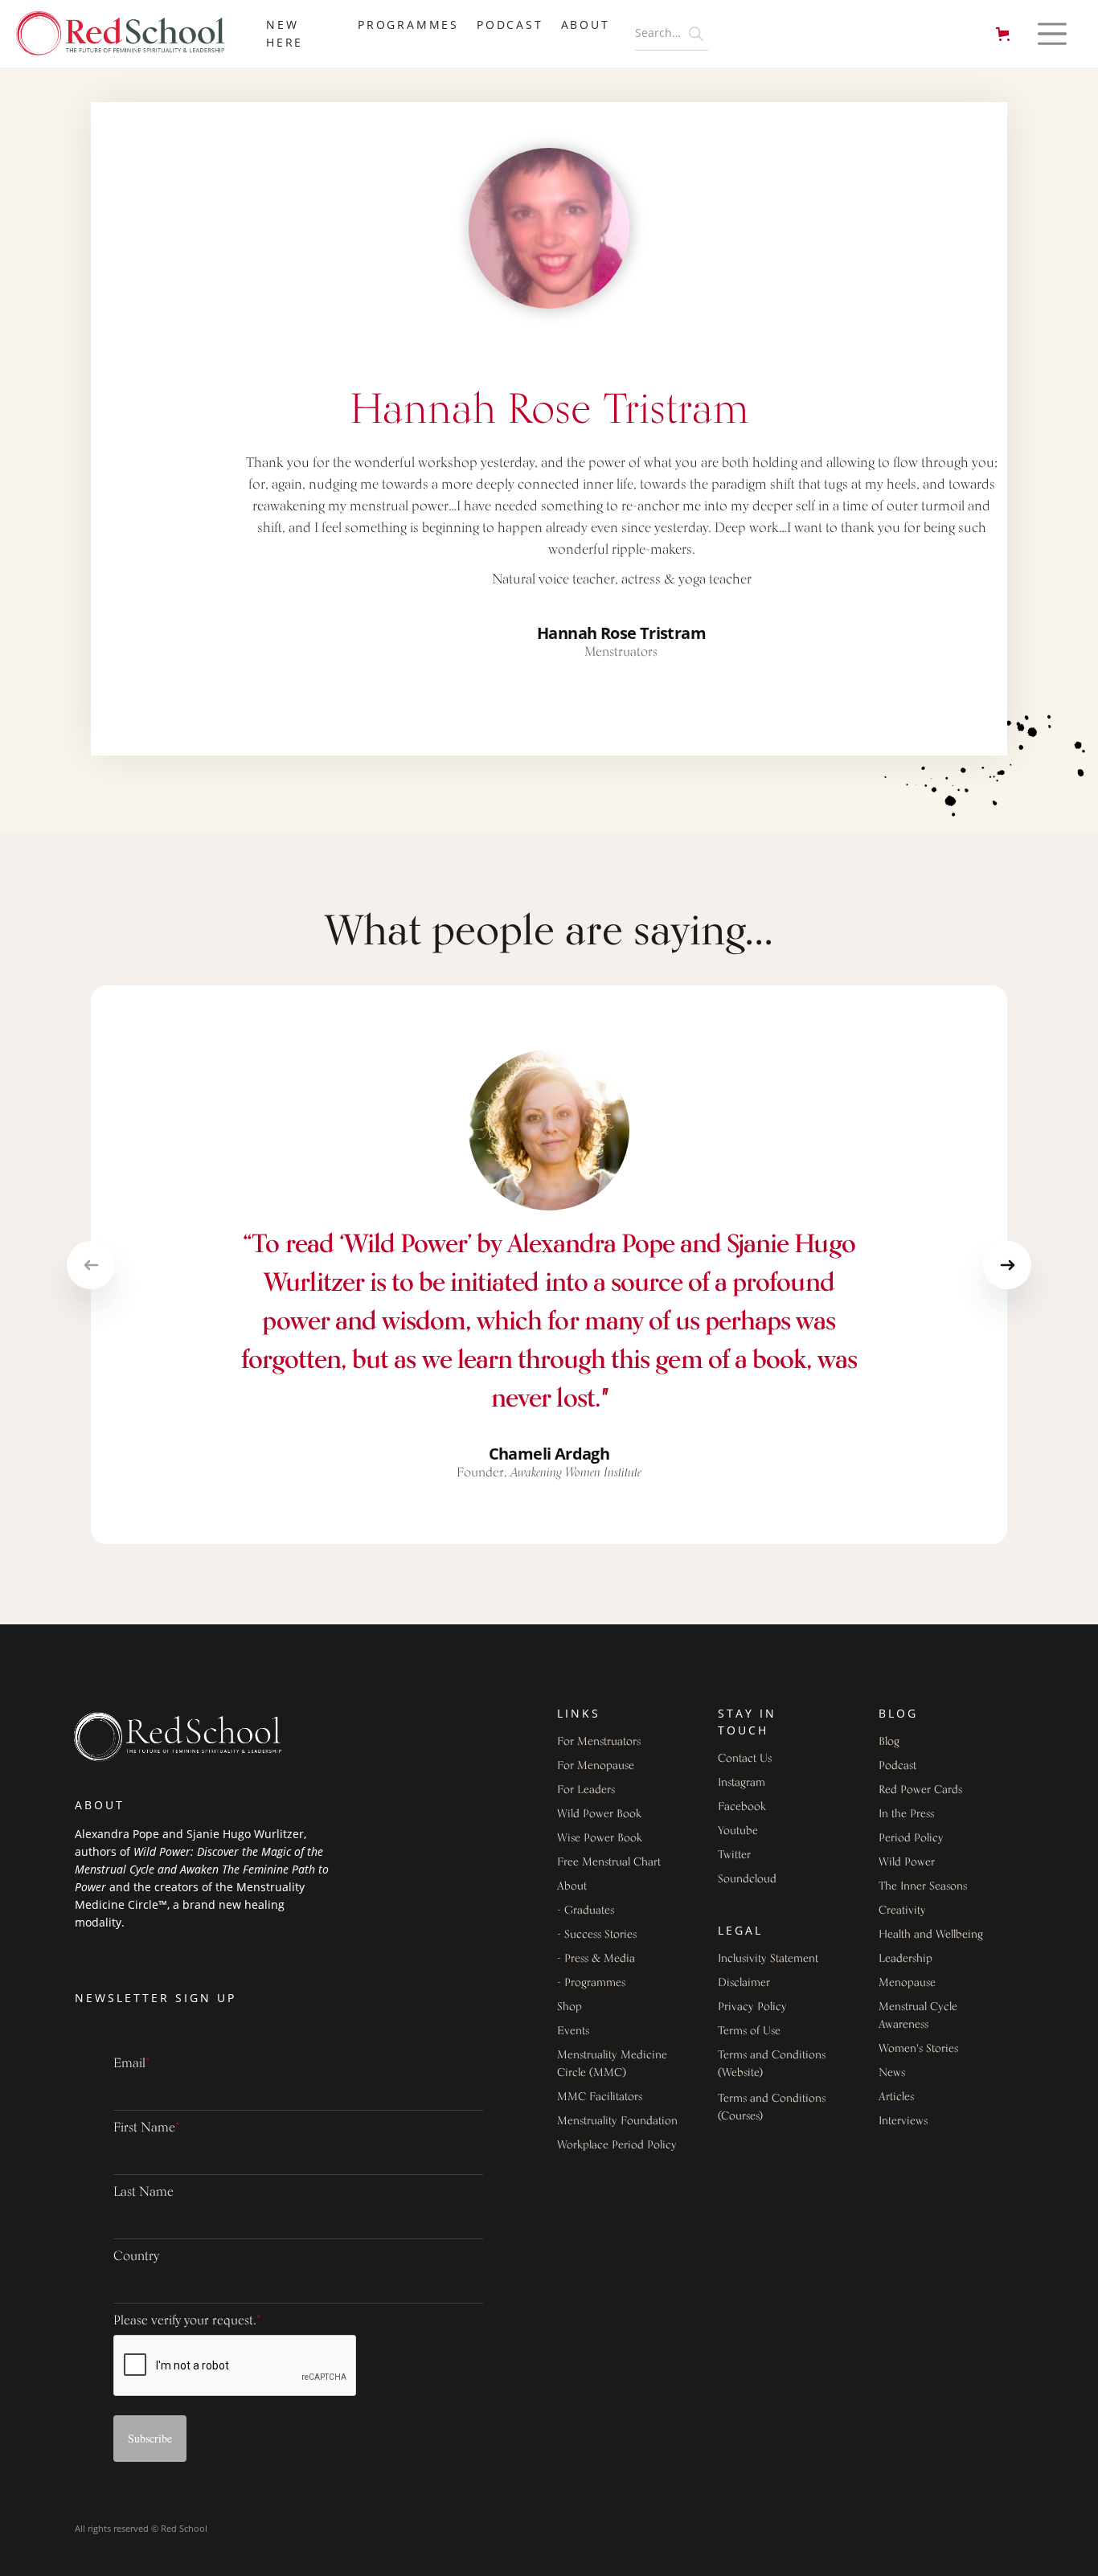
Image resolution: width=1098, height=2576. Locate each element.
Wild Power (907, 1863)
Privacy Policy (752, 2007)
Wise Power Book (600, 1839)
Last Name (143, 2193)
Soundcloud (747, 1880)
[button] (1006, 34)
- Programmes (591, 1983)
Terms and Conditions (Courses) (772, 2108)
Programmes (408, 25)
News (892, 2073)
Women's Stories (918, 2049)
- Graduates (586, 1911)
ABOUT (586, 25)
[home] (129, 34)
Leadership (905, 1959)
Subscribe (150, 2438)
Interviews (903, 2121)
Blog (889, 1742)
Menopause (907, 1983)
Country (136, 2257)
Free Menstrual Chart (609, 1863)
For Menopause (596, 1766)
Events (573, 2031)
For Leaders (586, 1790)
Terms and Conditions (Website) (772, 2064)
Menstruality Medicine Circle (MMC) (612, 2064)
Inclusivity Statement (768, 1959)
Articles (896, 2097)
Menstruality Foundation (617, 2121)
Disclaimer (744, 1983)
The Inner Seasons (923, 1887)
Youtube (738, 1831)
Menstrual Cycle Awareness (918, 2016)
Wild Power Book (599, 1814)
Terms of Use (749, 2031)
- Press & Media (596, 1959)
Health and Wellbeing (931, 1935)
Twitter (734, 1855)
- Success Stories (597, 1935)
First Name (147, 2128)
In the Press (906, 1814)
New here (285, 33)
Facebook (742, 1807)
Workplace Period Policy (617, 2146)
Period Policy (911, 1839)
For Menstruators (599, 1742)
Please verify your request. (187, 2321)
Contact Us (745, 1759)
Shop (569, 2007)
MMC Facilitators (600, 2097)
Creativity (902, 1911)
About (572, 1887)
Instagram (742, 1783)
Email (132, 2064)
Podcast (510, 25)
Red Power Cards (920, 1790)
